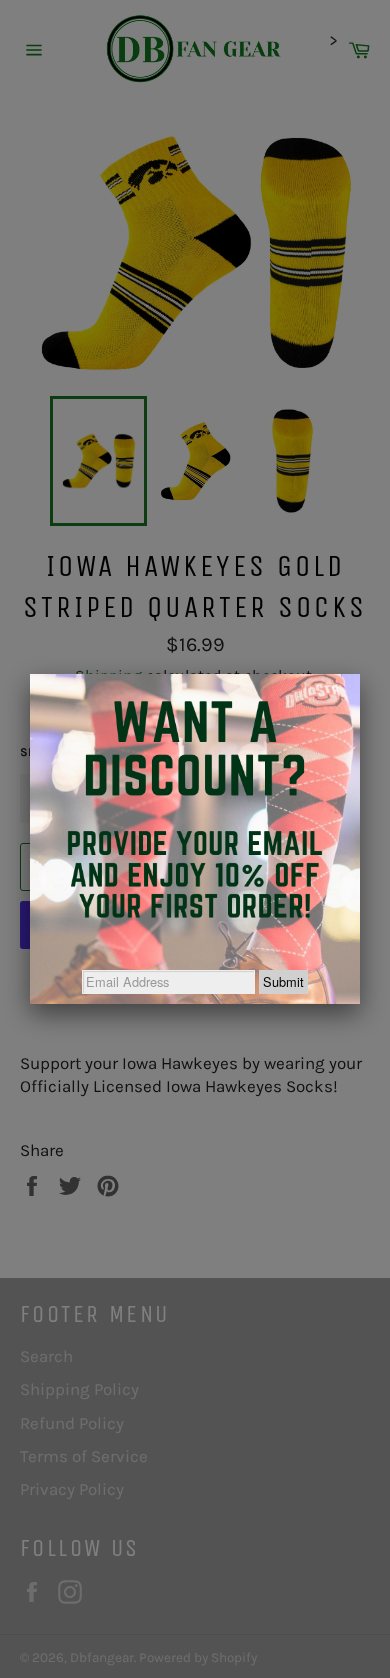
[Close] (360, 674)
